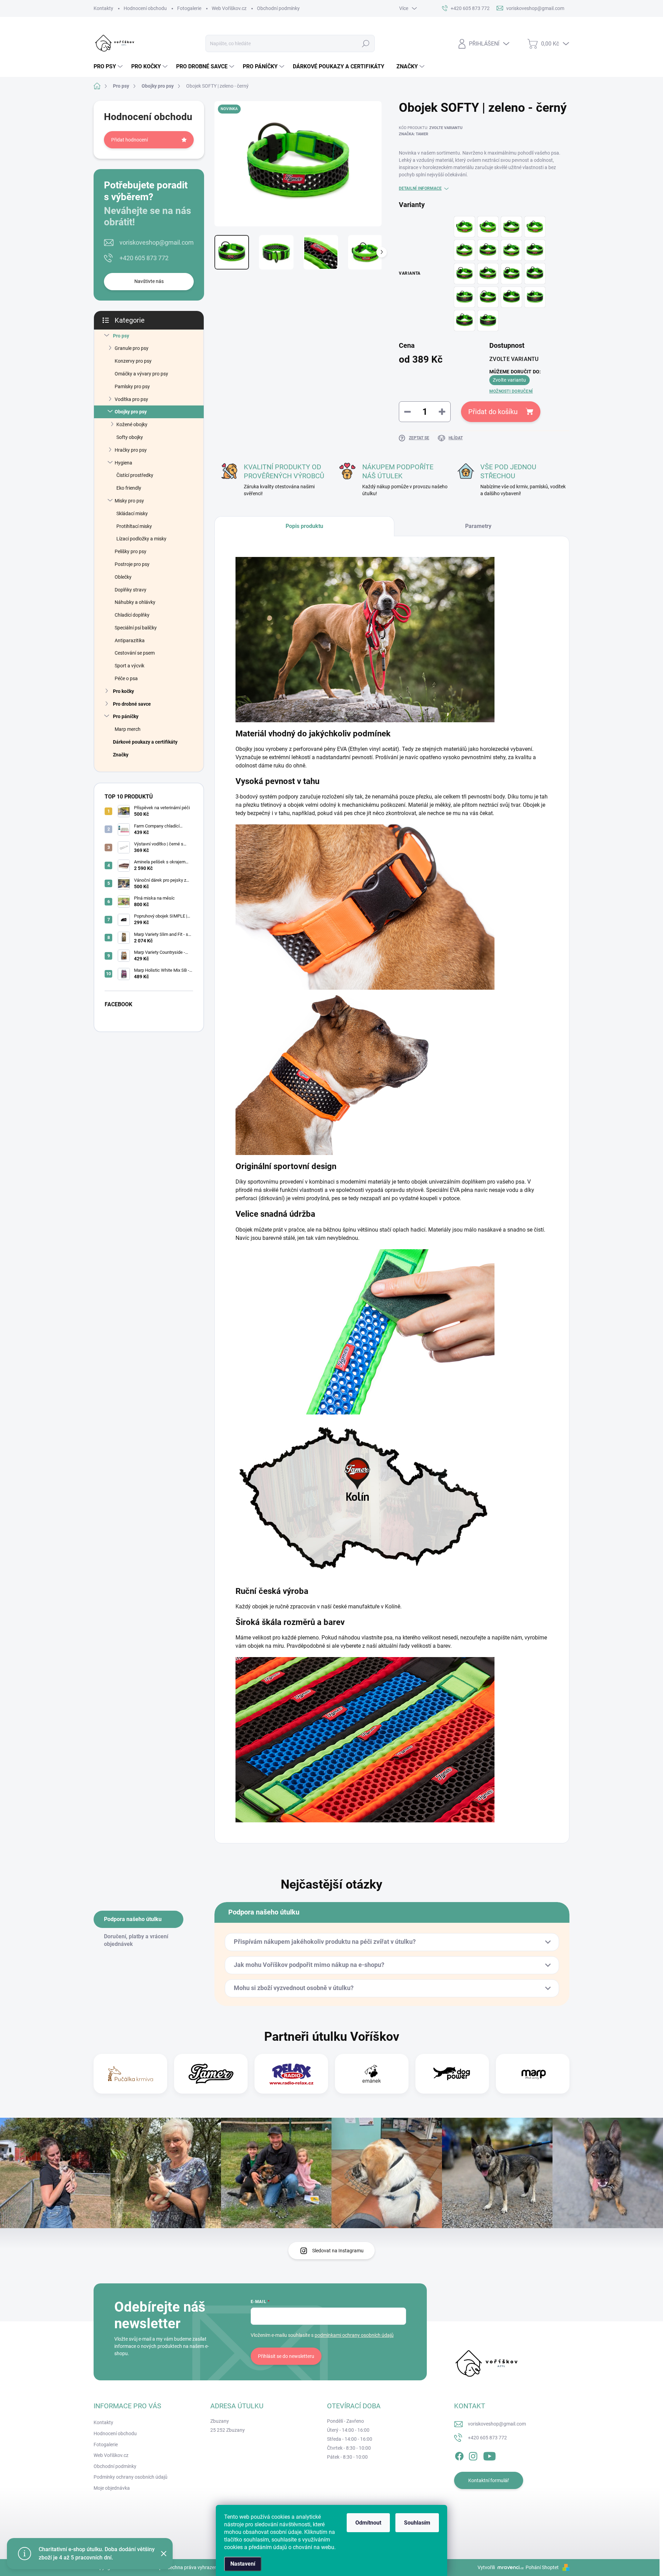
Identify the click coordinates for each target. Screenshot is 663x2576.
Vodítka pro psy (131, 399)
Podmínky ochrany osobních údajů (131, 2477)
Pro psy (121, 336)
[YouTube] (489, 2455)
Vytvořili (486, 2567)
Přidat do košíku (493, 412)
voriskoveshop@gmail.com (157, 242)
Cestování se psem (135, 653)
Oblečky (123, 577)
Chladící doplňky (132, 615)
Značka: (414, 134)
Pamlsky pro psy (132, 386)
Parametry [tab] (478, 526)
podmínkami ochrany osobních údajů (354, 2335)
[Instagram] (473, 2455)
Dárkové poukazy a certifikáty (145, 742)
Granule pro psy (132, 348)
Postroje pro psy (132, 564)
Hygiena (123, 463)
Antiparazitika (130, 640)
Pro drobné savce (132, 704)
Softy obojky (130, 437)
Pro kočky (123, 691)
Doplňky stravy (131, 590)
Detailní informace (420, 188)
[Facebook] (459, 2455)
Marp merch (128, 729)
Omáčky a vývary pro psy (141, 374)
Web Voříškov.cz (229, 8)
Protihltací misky (134, 526)
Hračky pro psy (131, 450)
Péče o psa (126, 678)
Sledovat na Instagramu (338, 2251)
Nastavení (243, 2564)
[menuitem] (109, 67)
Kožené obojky (132, 424)
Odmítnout (368, 2523)
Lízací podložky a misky (141, 539)
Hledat (366, 43)
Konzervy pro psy (133, 361)
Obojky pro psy (131, 412)
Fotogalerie (189, 8)
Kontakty (103, 8)
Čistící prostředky (135, 475)
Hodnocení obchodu (145, 8)
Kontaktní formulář (489, 2480)
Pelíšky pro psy (131, 551)
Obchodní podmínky (278, 8)
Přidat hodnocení (129, 140)
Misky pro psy (129, 501)
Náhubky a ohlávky (135, 602)
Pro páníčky (126, 716)
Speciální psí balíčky (136, 628)
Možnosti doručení (511, 391)
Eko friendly (129, 488)
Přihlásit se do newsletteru (286, 2356)
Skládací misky (132, 513)
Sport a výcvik (129, 666)
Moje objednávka (112, 2488)
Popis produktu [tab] (304, 526)
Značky (121, 755)
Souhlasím (417, 2523)
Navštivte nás (149, 281)
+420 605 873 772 (144, 258)
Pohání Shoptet (543, 2567)
